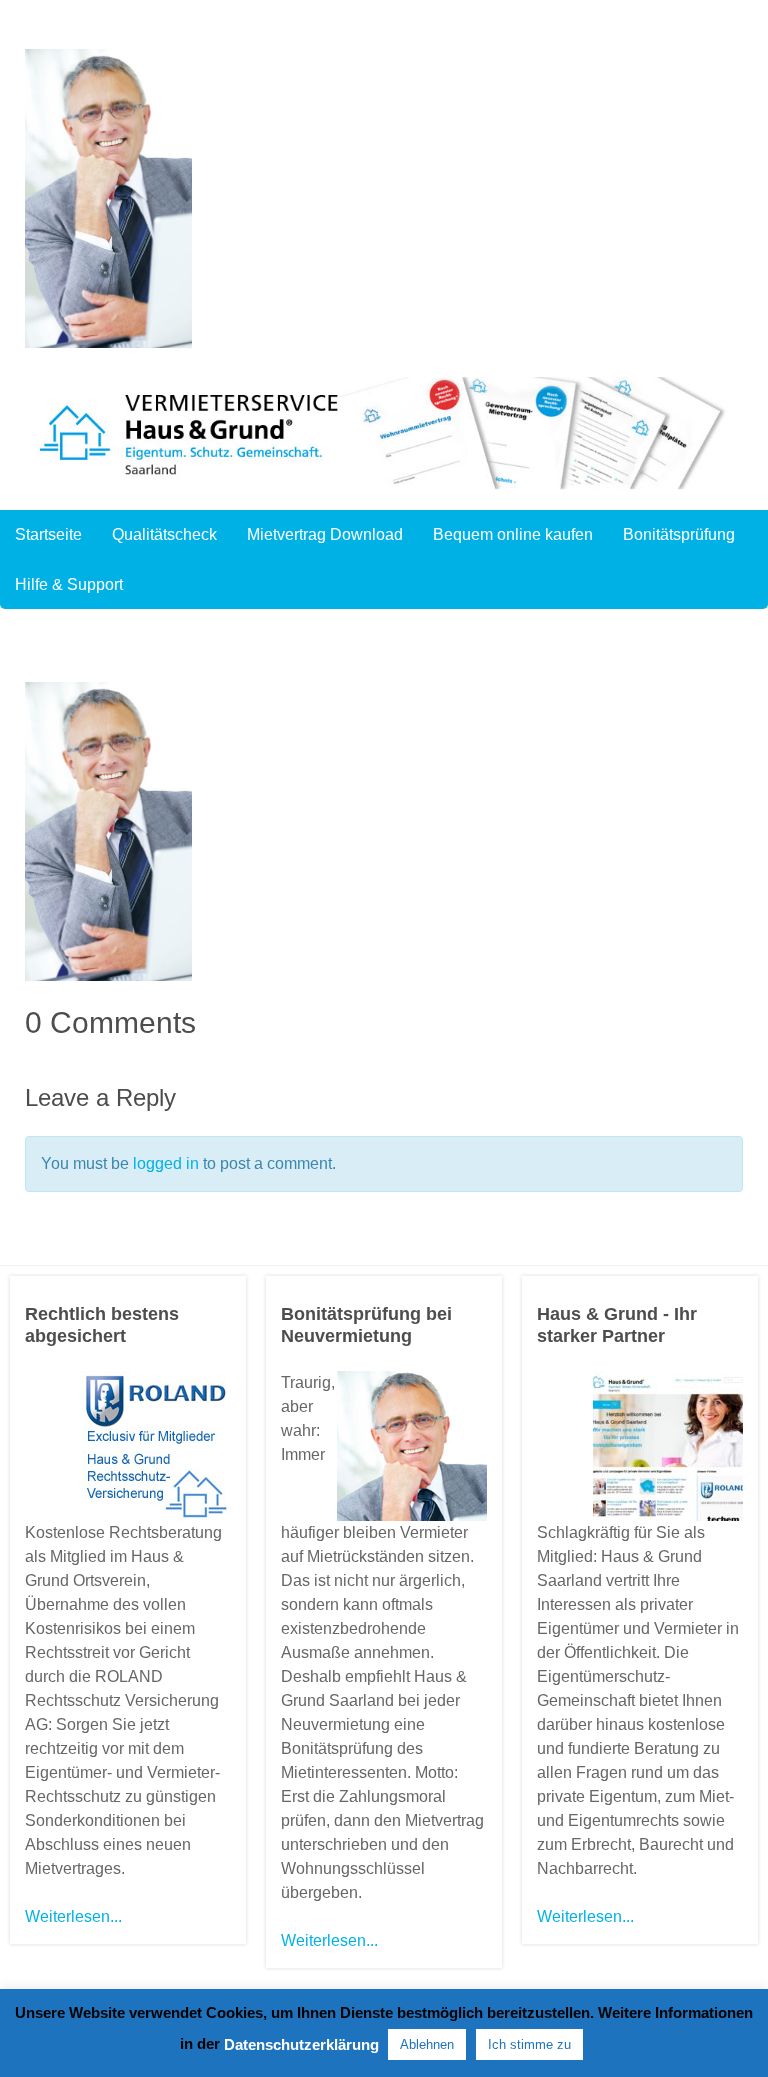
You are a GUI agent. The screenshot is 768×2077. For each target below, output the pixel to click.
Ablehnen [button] (427, 2044)
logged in (166, 1163)
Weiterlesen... (73, 1916)
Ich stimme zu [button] (529, 2044)
